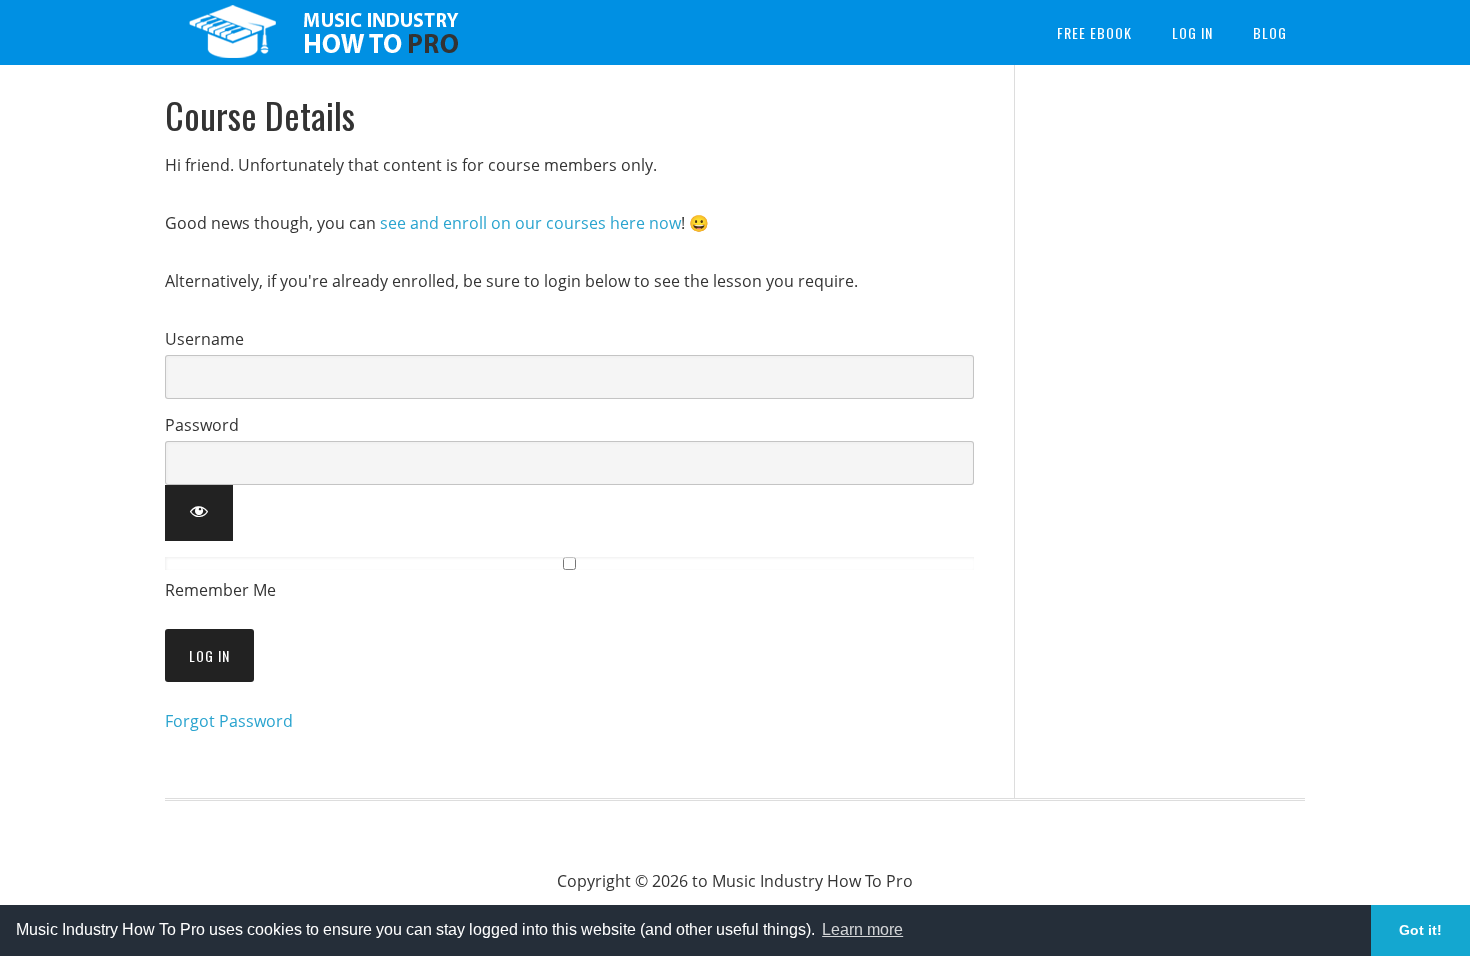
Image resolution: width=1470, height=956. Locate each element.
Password (202, 425)
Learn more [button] (862, 929)
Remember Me (220, 590)
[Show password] (199, 513)
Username (204, 339)
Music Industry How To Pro (325, 32)
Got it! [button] (1420, 930)
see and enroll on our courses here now (530, 223)
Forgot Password (229, 721)
